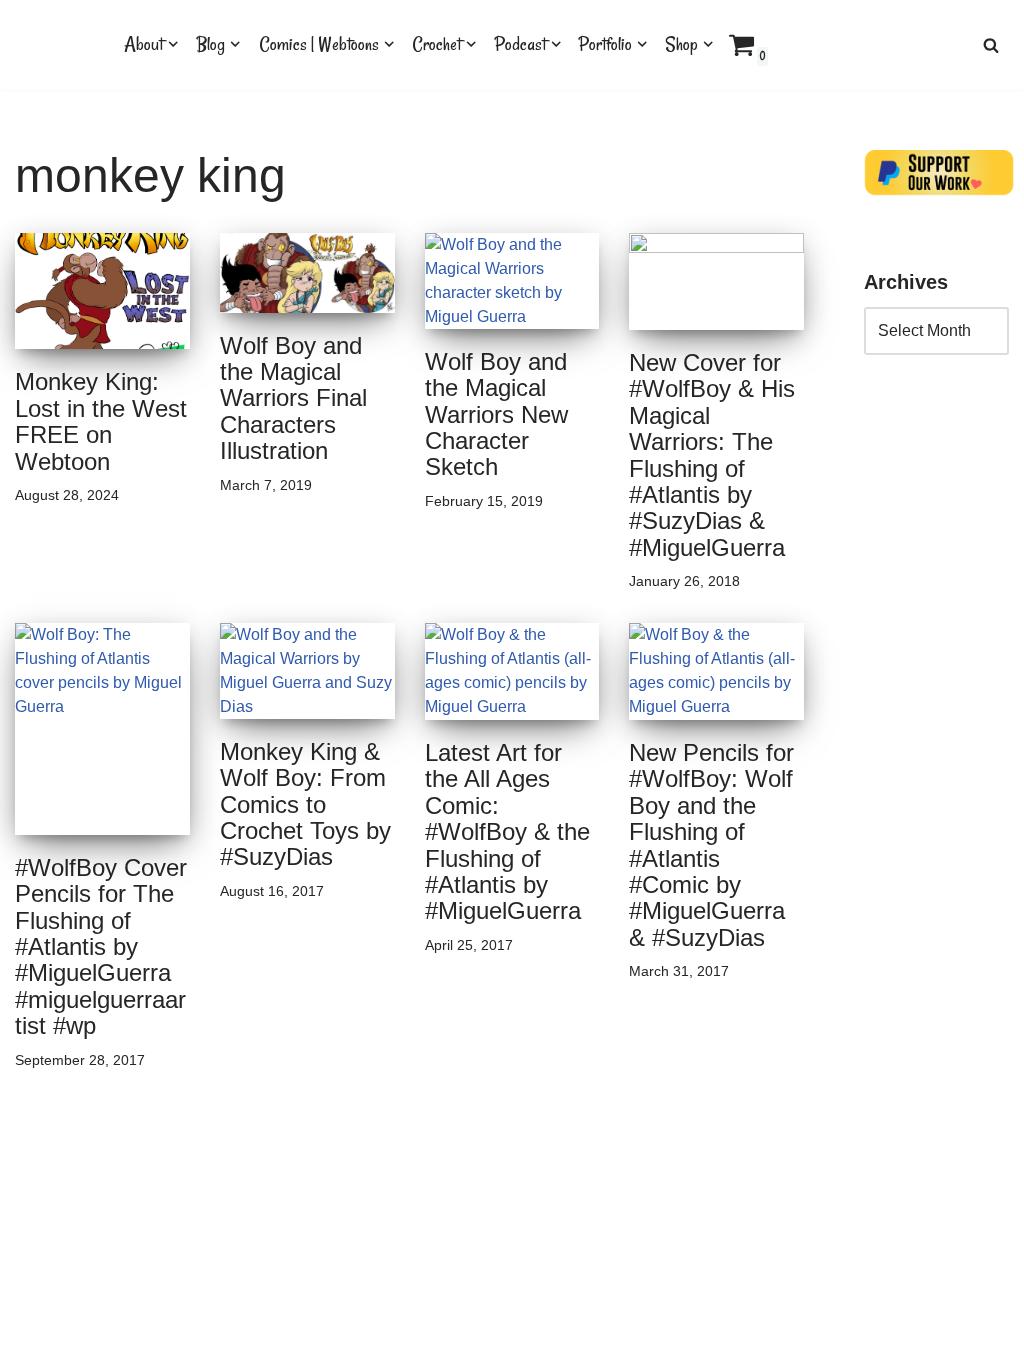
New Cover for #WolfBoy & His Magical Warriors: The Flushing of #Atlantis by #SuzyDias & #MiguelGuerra (712, 455)
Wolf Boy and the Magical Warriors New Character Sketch (496, 414)
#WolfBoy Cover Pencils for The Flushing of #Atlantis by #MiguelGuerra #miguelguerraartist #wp (101, 946)
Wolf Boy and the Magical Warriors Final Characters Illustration (293, 398)
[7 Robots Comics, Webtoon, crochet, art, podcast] (52, 45)
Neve (34, 1341)
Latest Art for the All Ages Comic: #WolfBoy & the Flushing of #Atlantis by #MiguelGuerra (507, 831)
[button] (173, 44)
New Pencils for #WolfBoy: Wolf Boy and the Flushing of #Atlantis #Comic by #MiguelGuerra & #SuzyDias (711, 845)
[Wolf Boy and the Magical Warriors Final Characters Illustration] (307, 273)
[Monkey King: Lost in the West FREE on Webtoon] (102, 291)
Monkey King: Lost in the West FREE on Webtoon (101, 421)
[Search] (991, 45)
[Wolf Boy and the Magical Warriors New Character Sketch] (512, 281)
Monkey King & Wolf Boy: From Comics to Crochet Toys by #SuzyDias (305, 804)
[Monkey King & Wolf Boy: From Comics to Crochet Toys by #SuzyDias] (307, 671)
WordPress (193, 1341)
